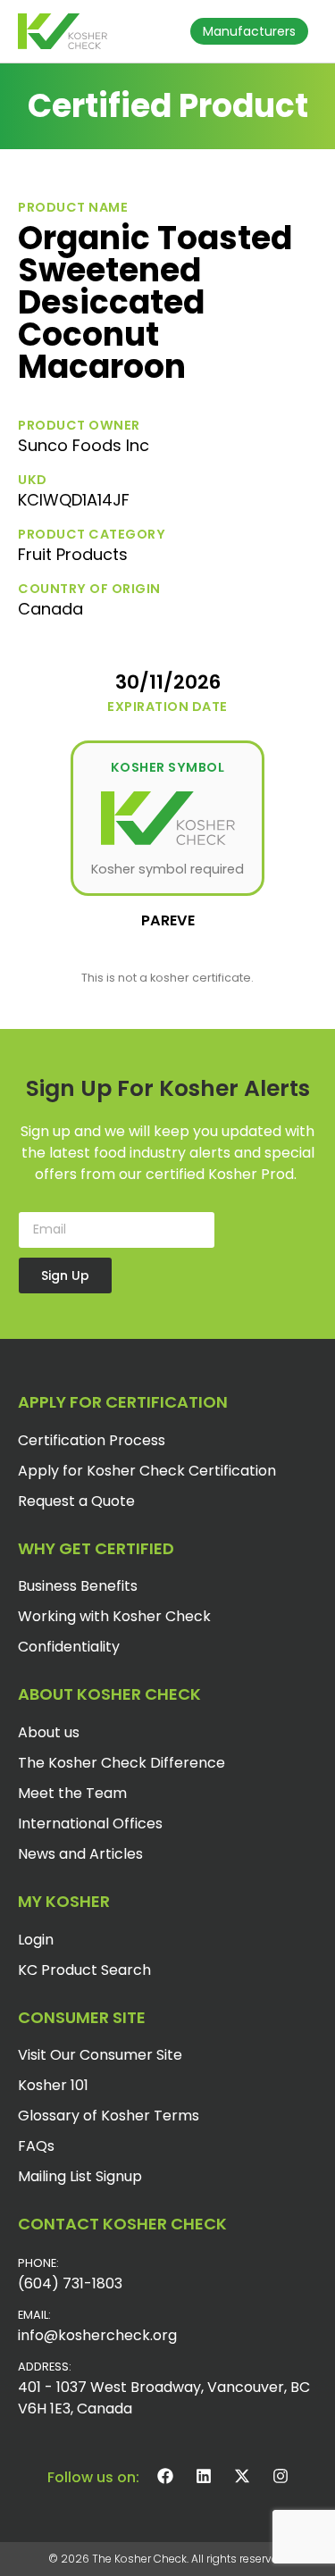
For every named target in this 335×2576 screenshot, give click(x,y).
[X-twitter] (242, 2476)
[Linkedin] (204, 2476)
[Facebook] (165, 2476)
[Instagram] (281, 2476)
